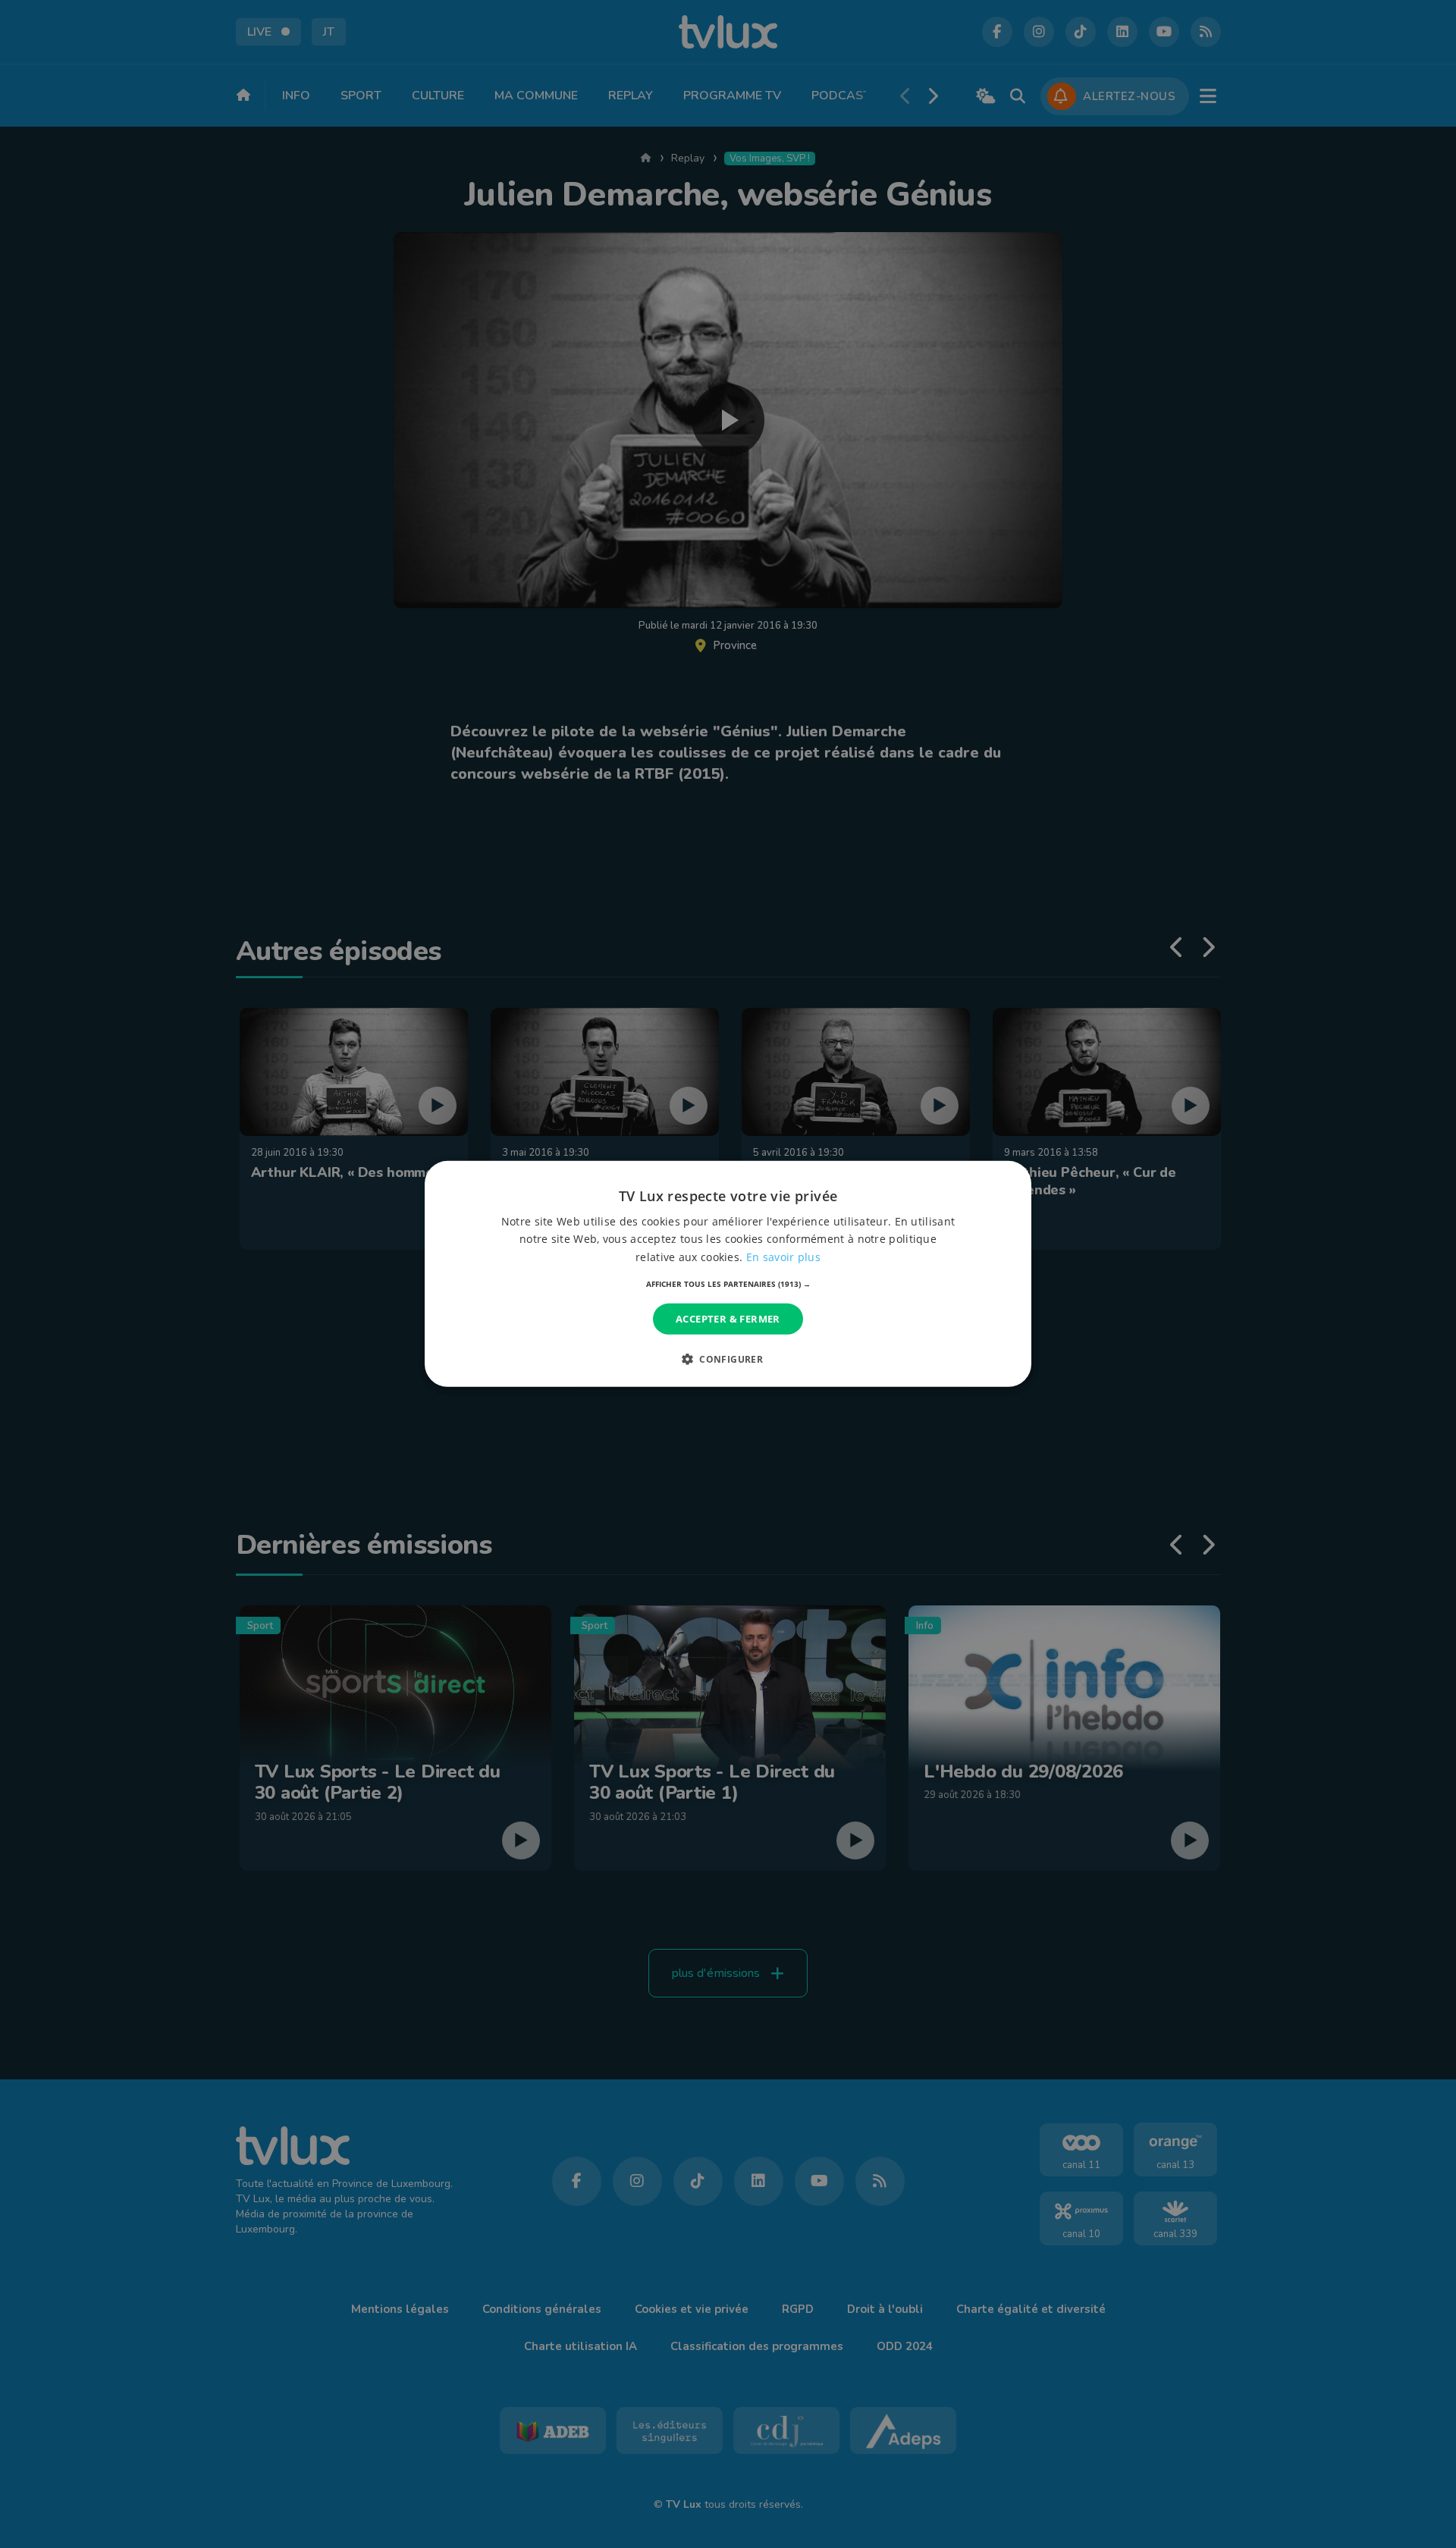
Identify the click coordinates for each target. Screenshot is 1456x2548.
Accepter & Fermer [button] (728, 1319)
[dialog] (728, 1274)
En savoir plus (783, 1256)
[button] (728, 1284)
